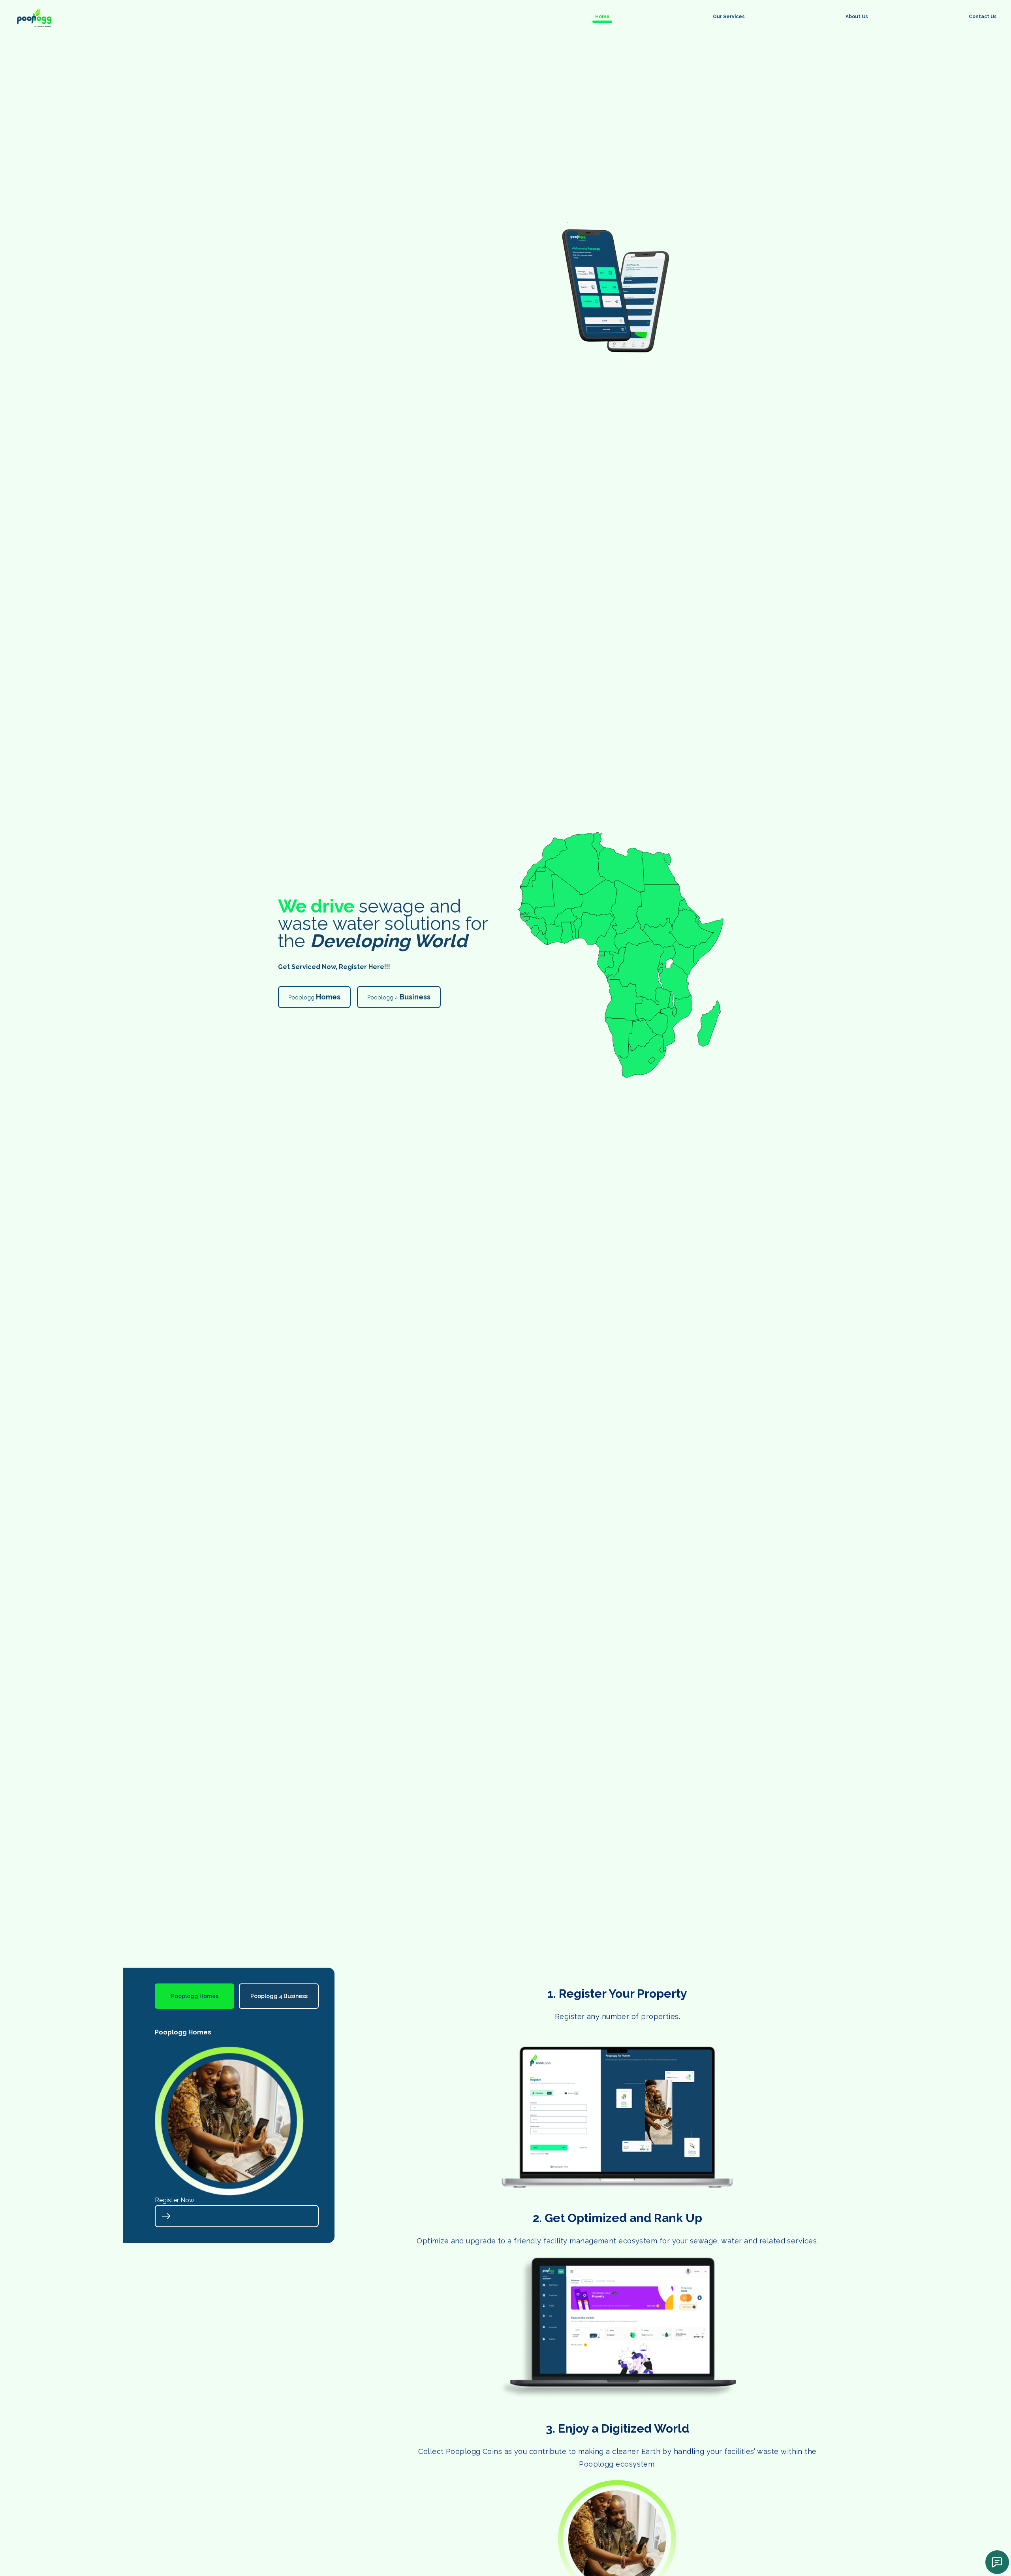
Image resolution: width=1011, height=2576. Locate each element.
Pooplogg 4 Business (279, 1996)
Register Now (175, 2200)
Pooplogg (314, 997)
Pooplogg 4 (399, 997)
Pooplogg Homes (195, 1996)
